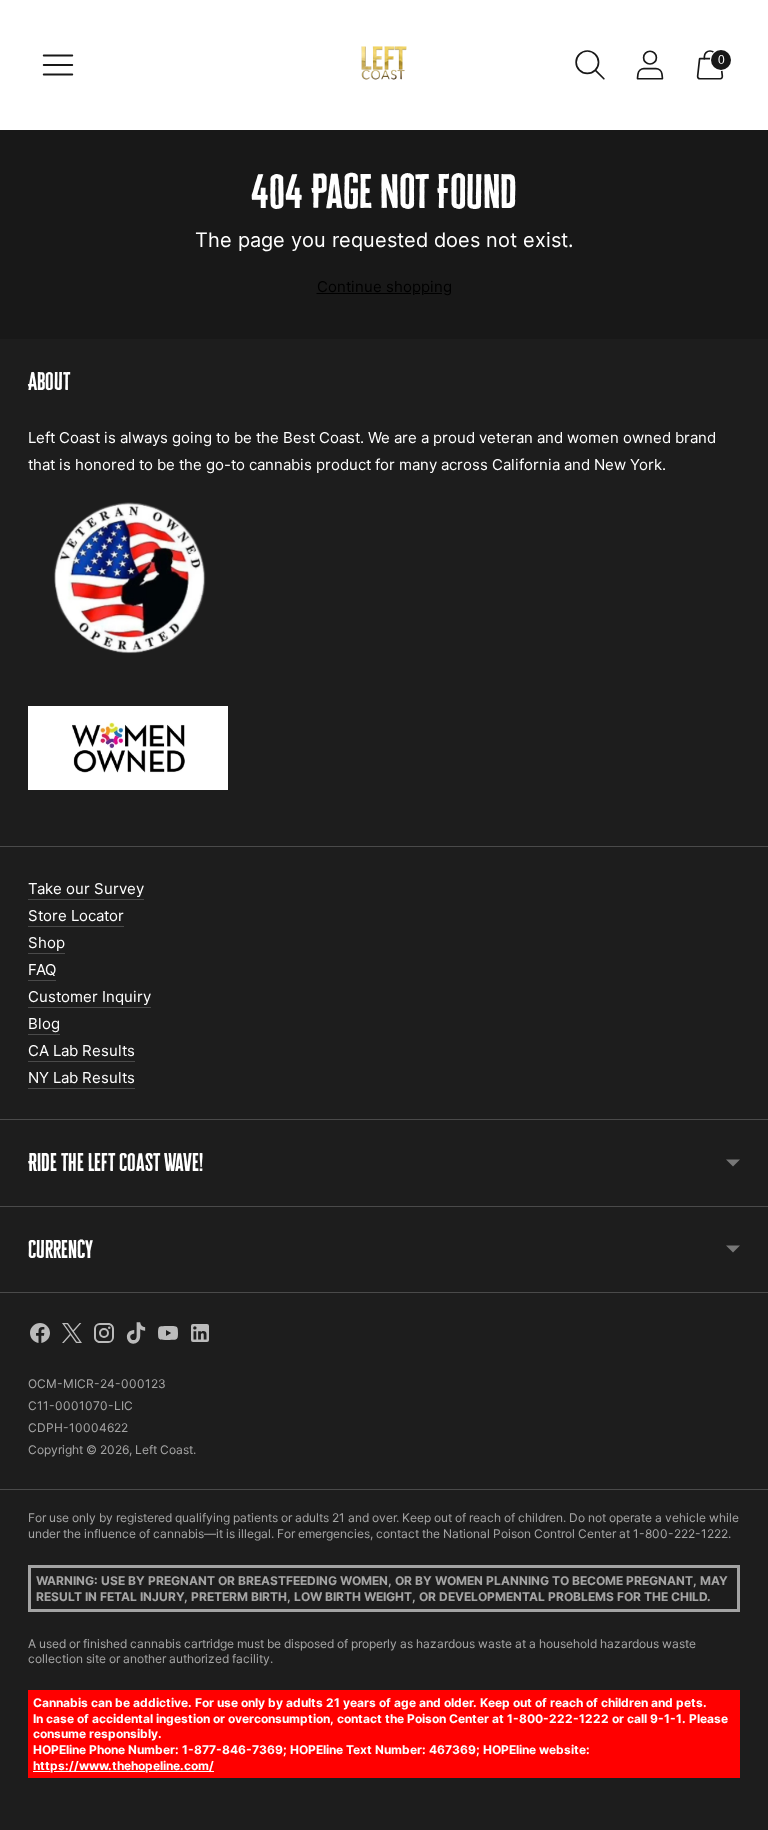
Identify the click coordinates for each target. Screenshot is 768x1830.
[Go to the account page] (650, 65)
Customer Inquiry (89, 996)
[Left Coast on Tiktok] (136, 1336)
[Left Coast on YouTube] (168, 1336)
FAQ (42, 969)
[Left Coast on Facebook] (40, 1336)
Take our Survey (86, 888)
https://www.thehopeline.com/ (123, 1765)
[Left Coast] (384, 65)
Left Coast (164, 1449)
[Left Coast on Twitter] (72, 1336)
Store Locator (76, 915)
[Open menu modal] (58, 65)
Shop (46, 942)
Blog (44, 1023)
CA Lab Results (81, 1050)
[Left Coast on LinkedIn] (200, 1336)
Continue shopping (384, 286)
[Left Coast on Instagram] (104, 1336)
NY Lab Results (81, 1077)
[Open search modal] (590, 65)
